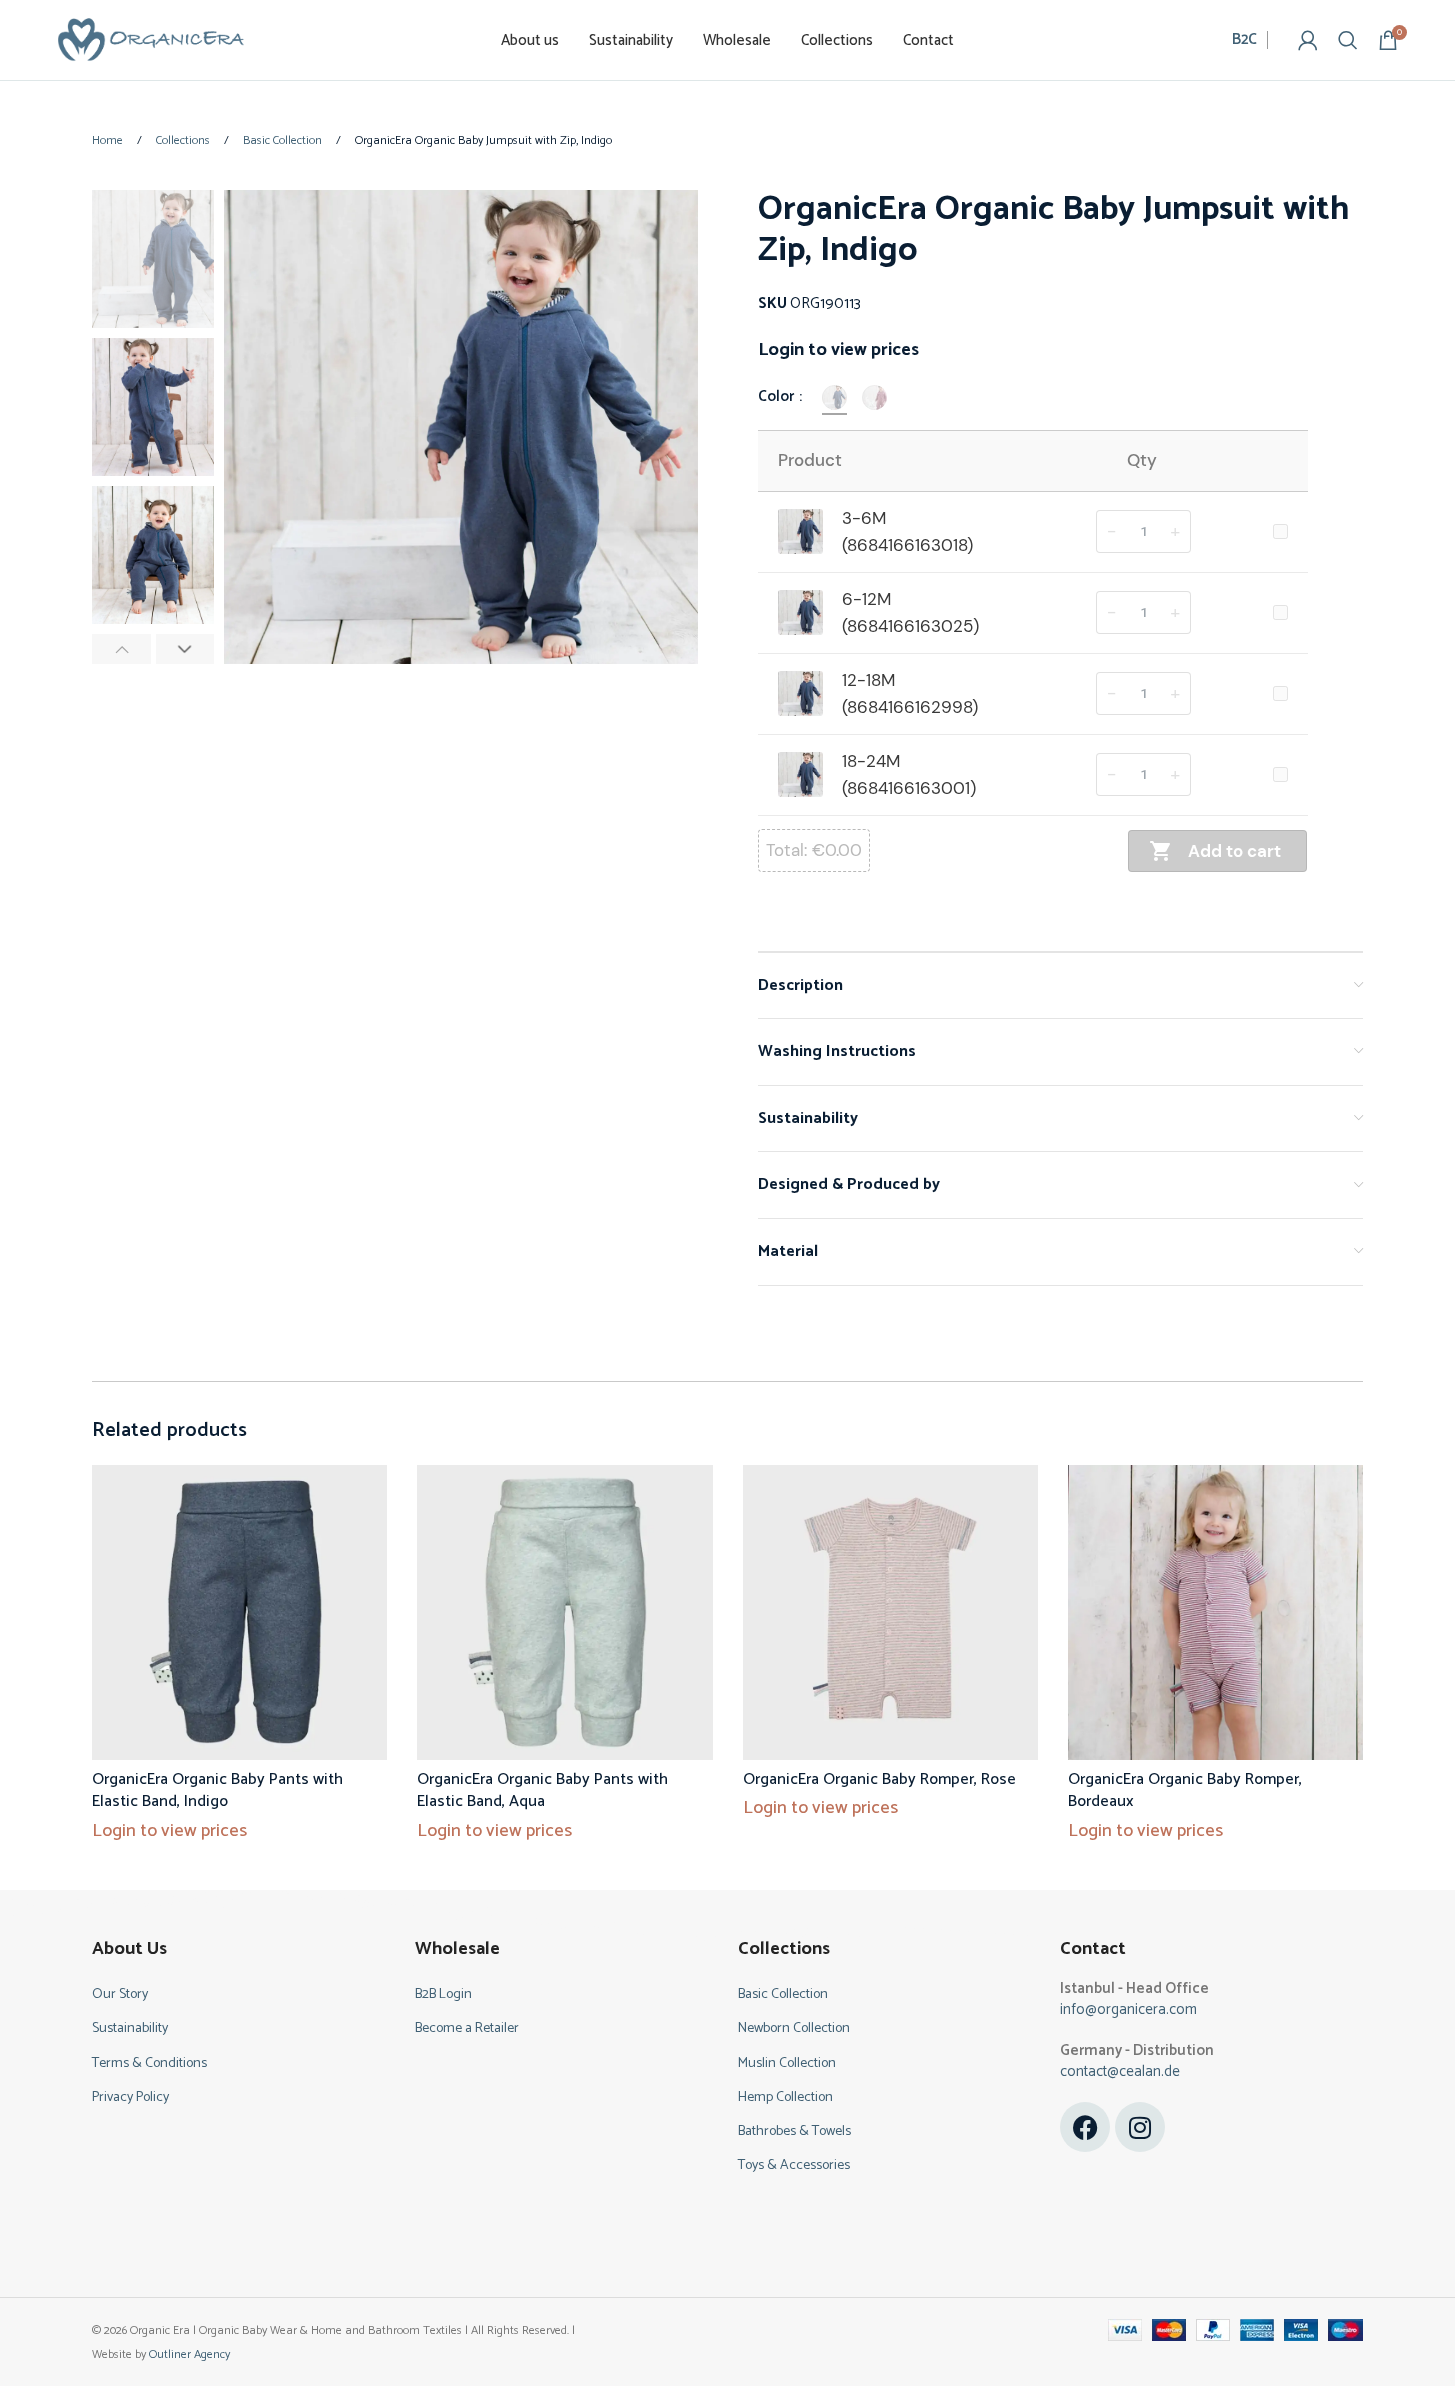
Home (109, 140)
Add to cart (1234, 851)
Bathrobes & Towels (794, 2131)
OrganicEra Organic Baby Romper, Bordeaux (1185, 1790)
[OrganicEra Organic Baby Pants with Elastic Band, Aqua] (564, 1612)
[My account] (1308, 40)
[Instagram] (1140, 2127)
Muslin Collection (787, 2063)
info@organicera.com (1128, 2009)
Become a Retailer (467, 2028)
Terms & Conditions (149, 2063)
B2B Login (443, 1994)
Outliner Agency (189, 2354)
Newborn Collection (794, 2028)
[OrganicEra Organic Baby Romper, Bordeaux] (1215, 1612)
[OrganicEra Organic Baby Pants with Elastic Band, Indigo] (239, 1612)
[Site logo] (151, 39)
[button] (121, 649)
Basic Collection (284, 140)
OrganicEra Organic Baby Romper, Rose (879, 1779)
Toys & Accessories (794, 2165)
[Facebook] (1085, 2127)
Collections (184, 140)
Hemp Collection (785, 2097)
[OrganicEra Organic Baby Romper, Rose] (890, 1612)
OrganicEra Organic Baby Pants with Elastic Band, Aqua (542, 1790)
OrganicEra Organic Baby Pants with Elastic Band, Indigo (217, 1790)
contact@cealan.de (1120, 2071)
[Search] (1348, 40)
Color (777, 397)
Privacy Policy (130, 2097)
